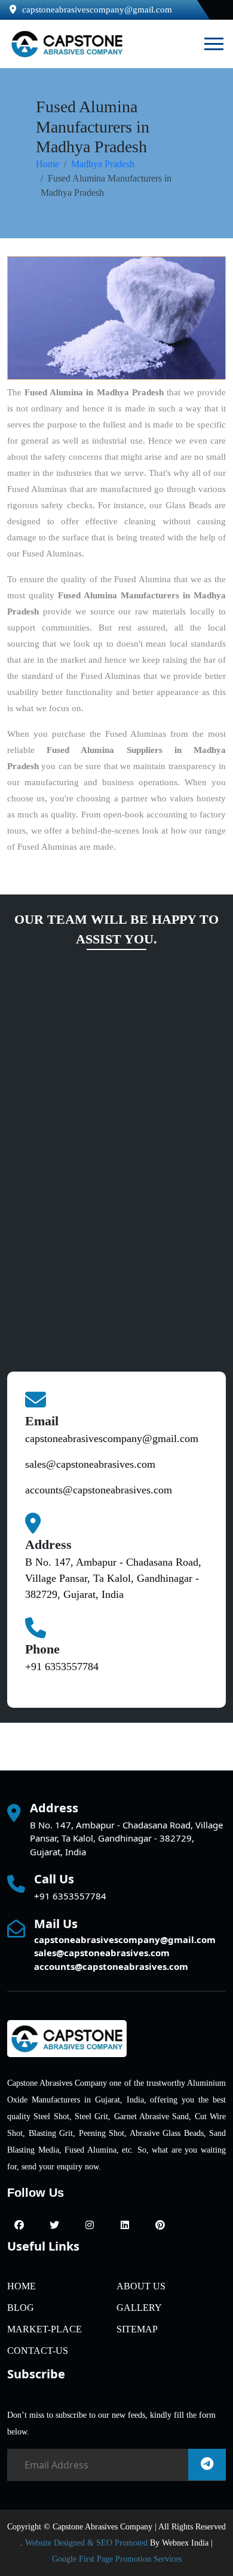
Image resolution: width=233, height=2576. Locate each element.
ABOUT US (141, 2286)
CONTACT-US (38, 2351)
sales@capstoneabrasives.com (90, 1464)
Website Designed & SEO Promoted (86, 2543)
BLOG (21, 2308)
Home (47, 164)
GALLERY (139, 2308)
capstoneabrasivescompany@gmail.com (97, 10)
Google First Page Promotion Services (117, 2559)
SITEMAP (137, 2329)
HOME (22, 2286)
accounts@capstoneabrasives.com (99, 1490)
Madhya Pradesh (103, 164)
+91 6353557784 (62, 1667)
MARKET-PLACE (45, 2329)
